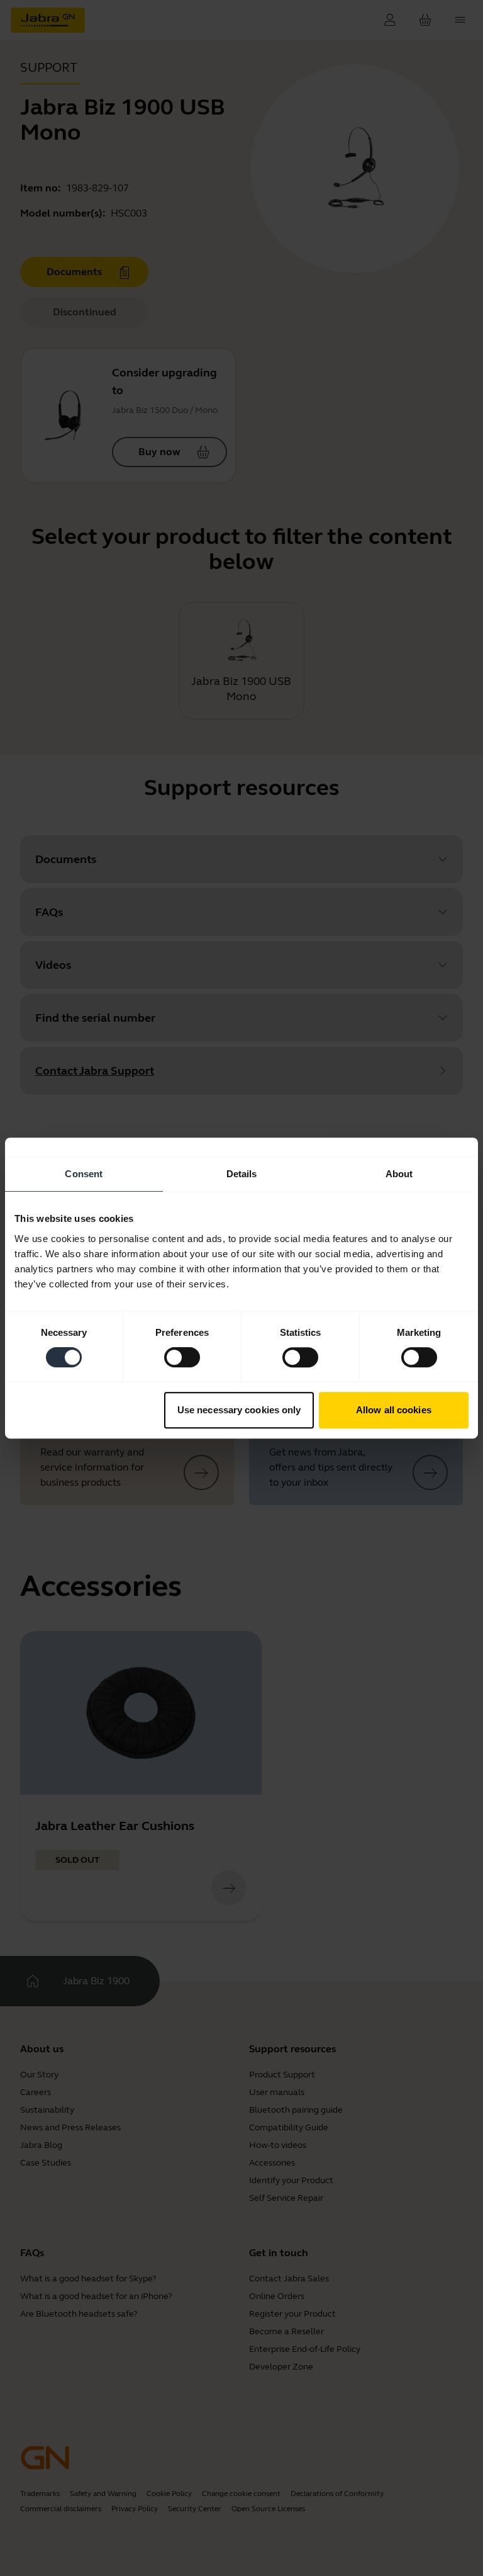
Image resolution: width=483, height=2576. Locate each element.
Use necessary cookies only (239, 1410)
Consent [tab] (84, 1174)
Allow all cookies (394, 1410)
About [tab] (399, 1174)
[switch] (182, 1357)
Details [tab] (242, 1174)
